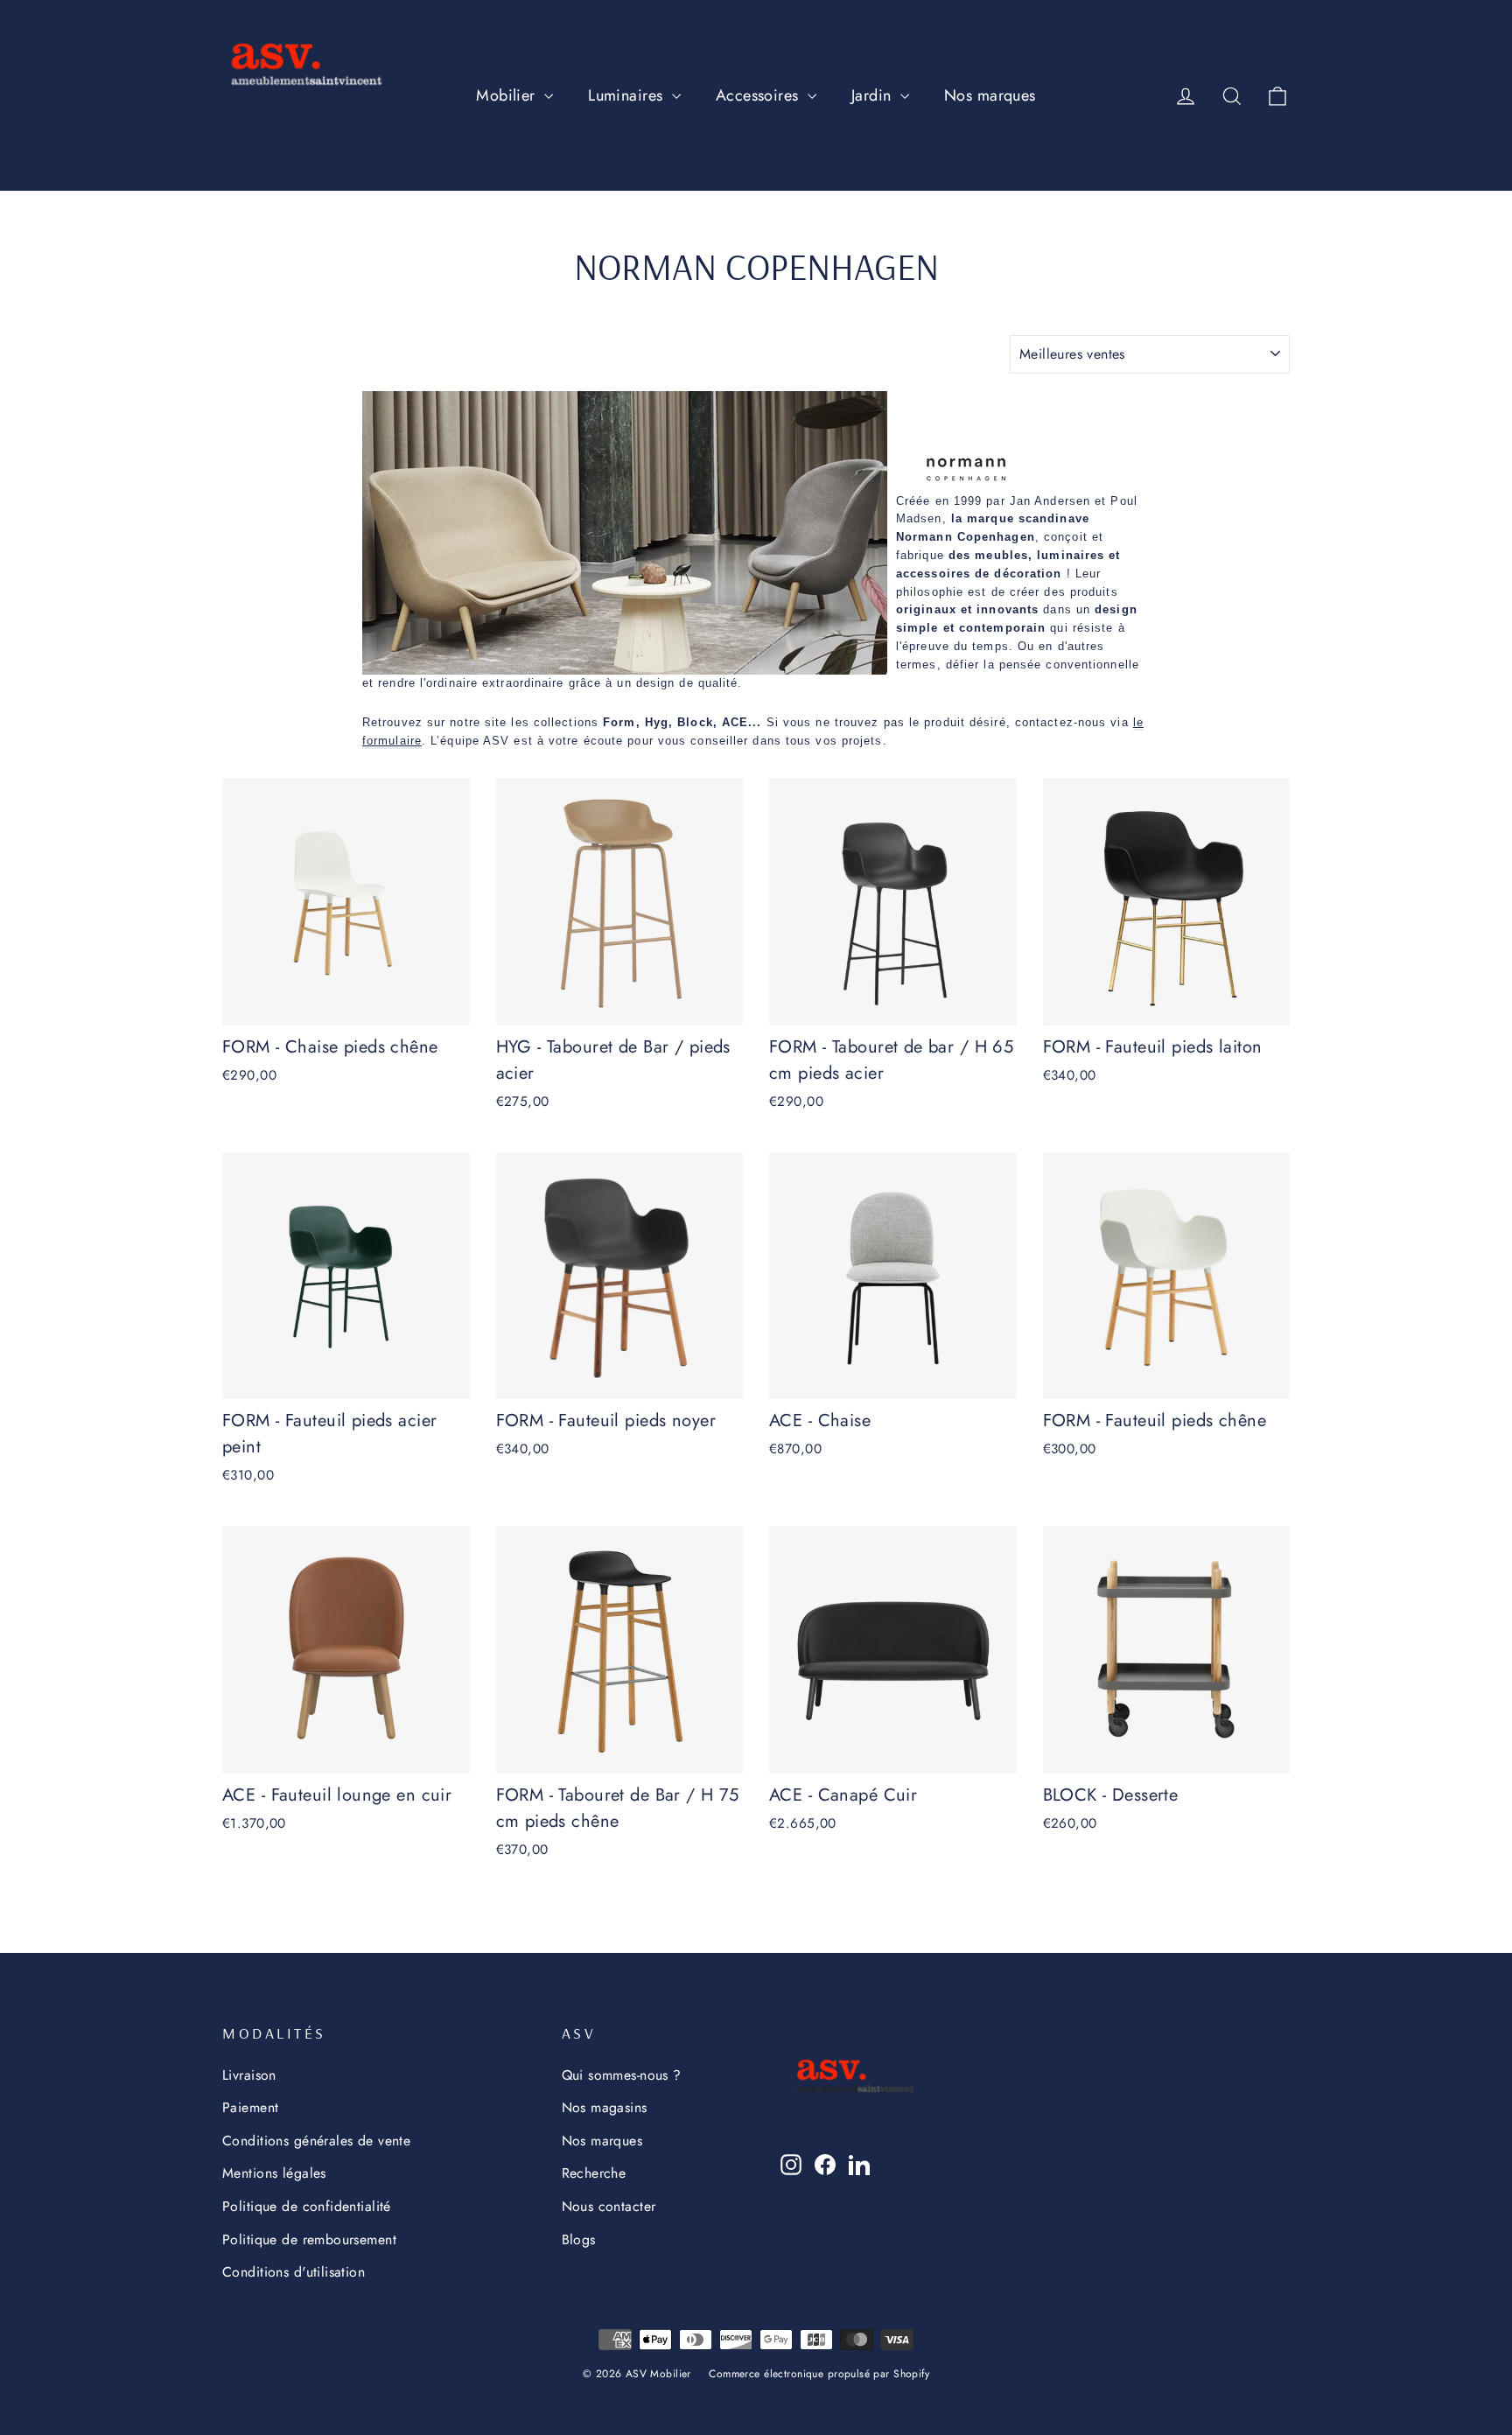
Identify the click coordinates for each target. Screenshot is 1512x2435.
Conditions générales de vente (316, 2141)
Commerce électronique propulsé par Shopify (819, 2374)
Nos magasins (605, 2107)
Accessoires (759, 95)
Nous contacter (609, 2206)
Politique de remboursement (309, 2239)
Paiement (250, 2107)
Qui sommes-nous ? (622, 2075)
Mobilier (508, 95)
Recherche (594, 2173)
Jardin (874, 95)
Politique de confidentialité (307, 2206)
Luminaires (628, 95)
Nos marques (990, 95)
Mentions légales (274, 2173)
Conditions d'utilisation (294, 2272)
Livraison (249, 2075)
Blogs (579, 2239)
